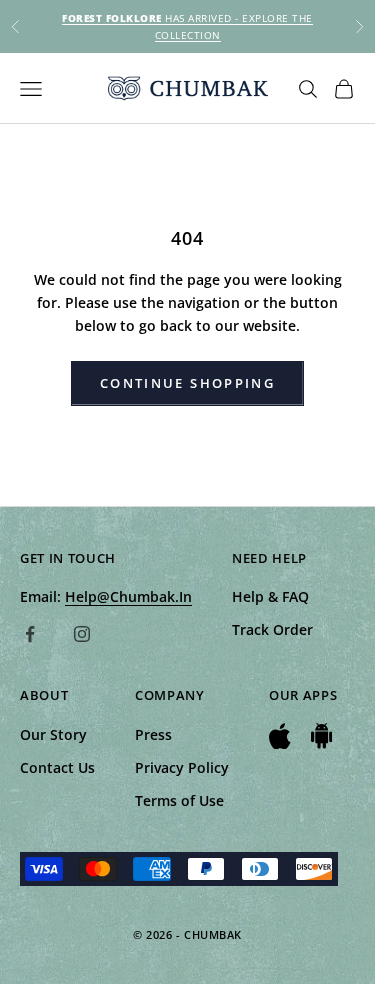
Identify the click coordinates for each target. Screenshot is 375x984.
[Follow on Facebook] (30, 634)
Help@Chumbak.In (128, 596)
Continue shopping (187, 383)
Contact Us (57, 767)
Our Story (53, 734)
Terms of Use (179, 800)
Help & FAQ (270, 596)
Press (153, 734)
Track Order (272, 629)
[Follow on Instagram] (82, 634)
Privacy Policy (182, 767)
